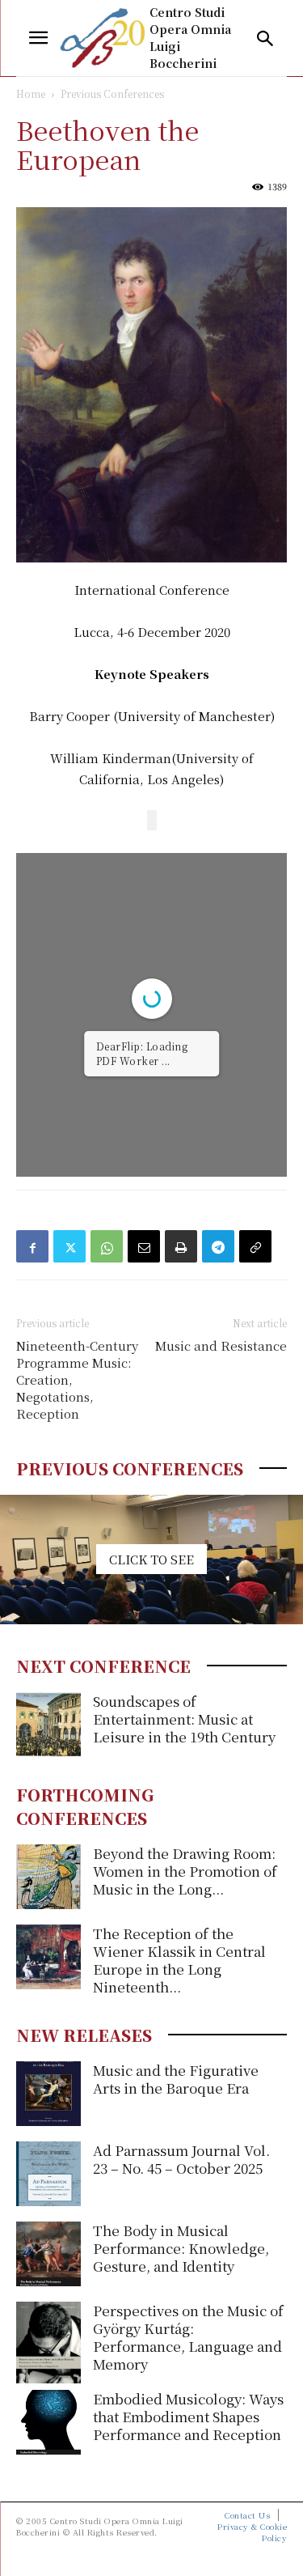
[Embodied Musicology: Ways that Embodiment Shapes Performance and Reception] (48, 2422)
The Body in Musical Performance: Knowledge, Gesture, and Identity (181, 2248)
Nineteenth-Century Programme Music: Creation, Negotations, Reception (77, 1379)
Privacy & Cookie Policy (252, 2532)
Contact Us (247, 2515)
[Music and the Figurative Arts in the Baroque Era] (48, 2094)
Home (31, 93)
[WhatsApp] (107, 1246)
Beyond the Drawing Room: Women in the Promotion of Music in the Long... (185, 1871)
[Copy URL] (255, 1246)
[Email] (144, 1246)
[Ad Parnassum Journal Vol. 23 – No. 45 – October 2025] (48, 2174)
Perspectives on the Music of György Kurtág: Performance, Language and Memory (188, 2337)
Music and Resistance (221, 1345)
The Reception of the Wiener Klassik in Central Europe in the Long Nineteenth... (179, 1960)
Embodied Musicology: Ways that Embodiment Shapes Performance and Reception (188, 2416)
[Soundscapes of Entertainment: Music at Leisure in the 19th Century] (48, 1725)
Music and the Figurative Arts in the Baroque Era (176, 2079)
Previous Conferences (112, 93)
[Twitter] (69, 1246)
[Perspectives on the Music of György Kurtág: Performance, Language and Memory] (48, 2342)
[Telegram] (218, 1246)
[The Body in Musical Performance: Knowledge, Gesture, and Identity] (48, 2254)
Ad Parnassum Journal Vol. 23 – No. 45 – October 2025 (181, 2159)
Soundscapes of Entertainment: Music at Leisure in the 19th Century (184, 1719)
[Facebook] (32, 1246)
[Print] (181, 1246)
